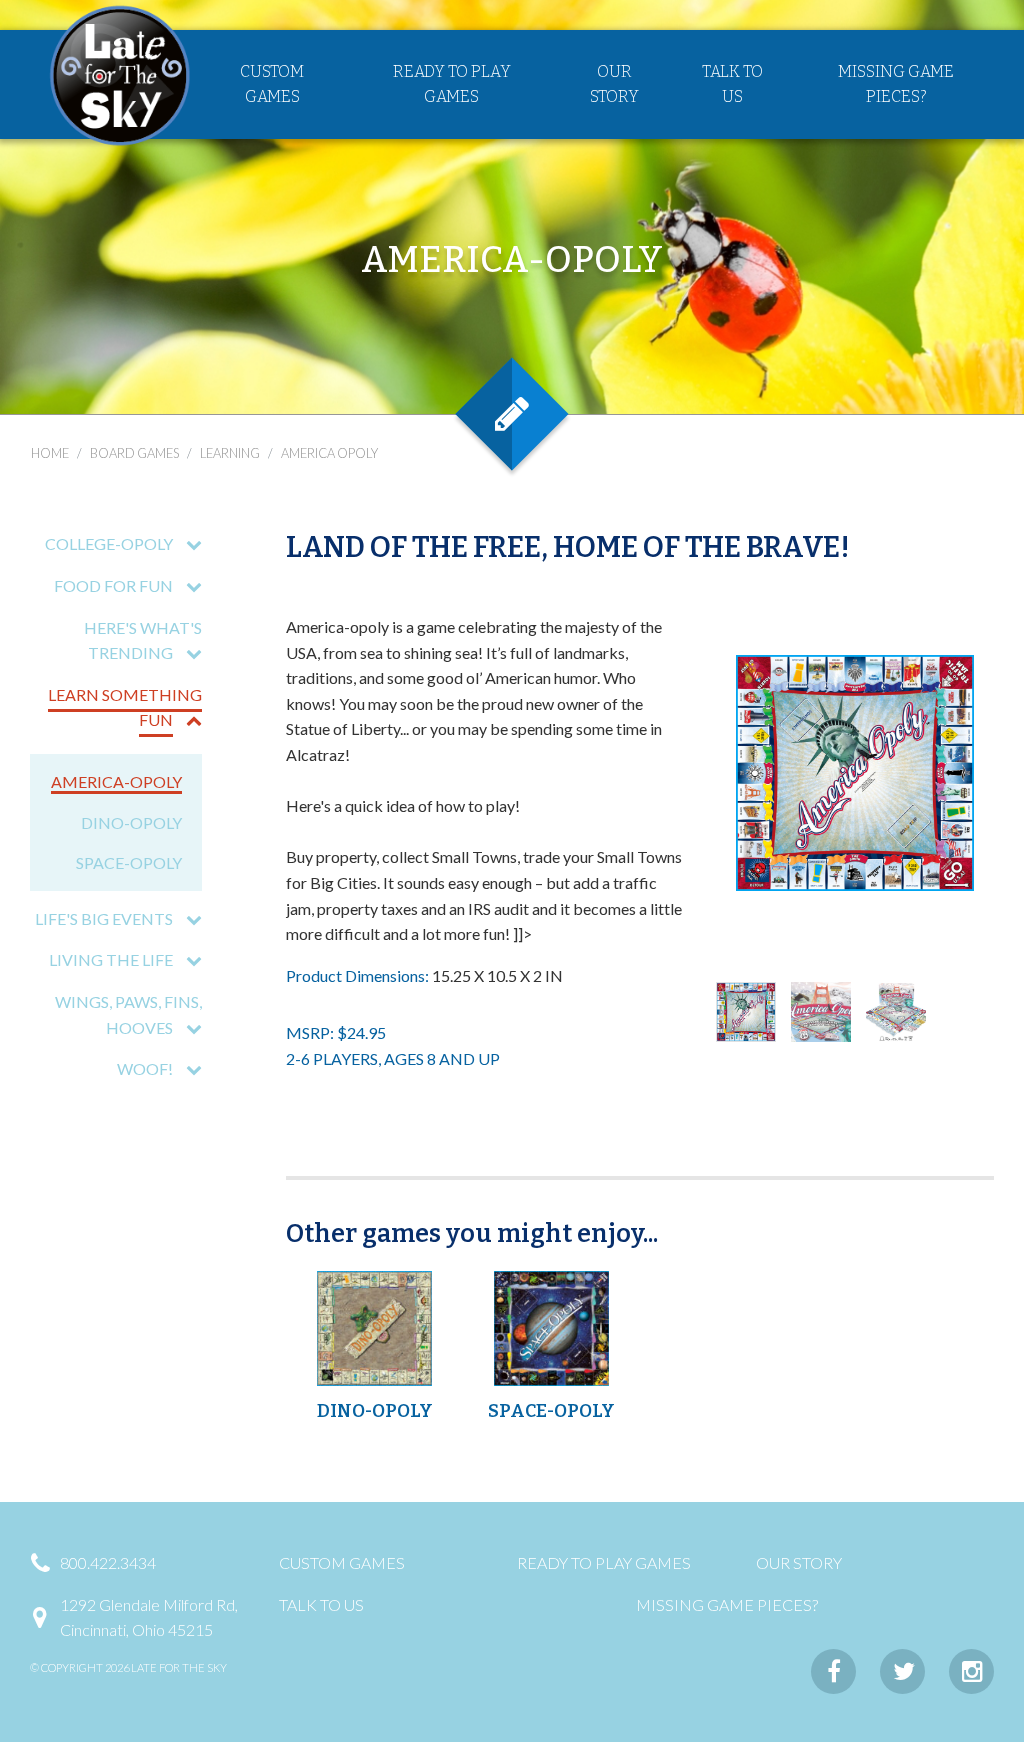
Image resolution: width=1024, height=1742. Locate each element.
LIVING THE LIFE (111, 959)
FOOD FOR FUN (113, 585)
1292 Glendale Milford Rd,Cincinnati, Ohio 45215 (149, 1617)
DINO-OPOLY (131, 822)
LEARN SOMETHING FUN (125, 707)
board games (134, 453)
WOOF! (145, 1068)
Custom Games (272, 84)
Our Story (614, 84)
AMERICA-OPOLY (116, 781)
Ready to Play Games (452, 84)
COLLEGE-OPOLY (109, 543)
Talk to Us (732, 84)
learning (230, 453)
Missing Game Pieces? (896, 84)
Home (50, 453)
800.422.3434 (108, 1562)
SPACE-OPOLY (129, 862)
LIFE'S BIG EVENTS (104, 918)
